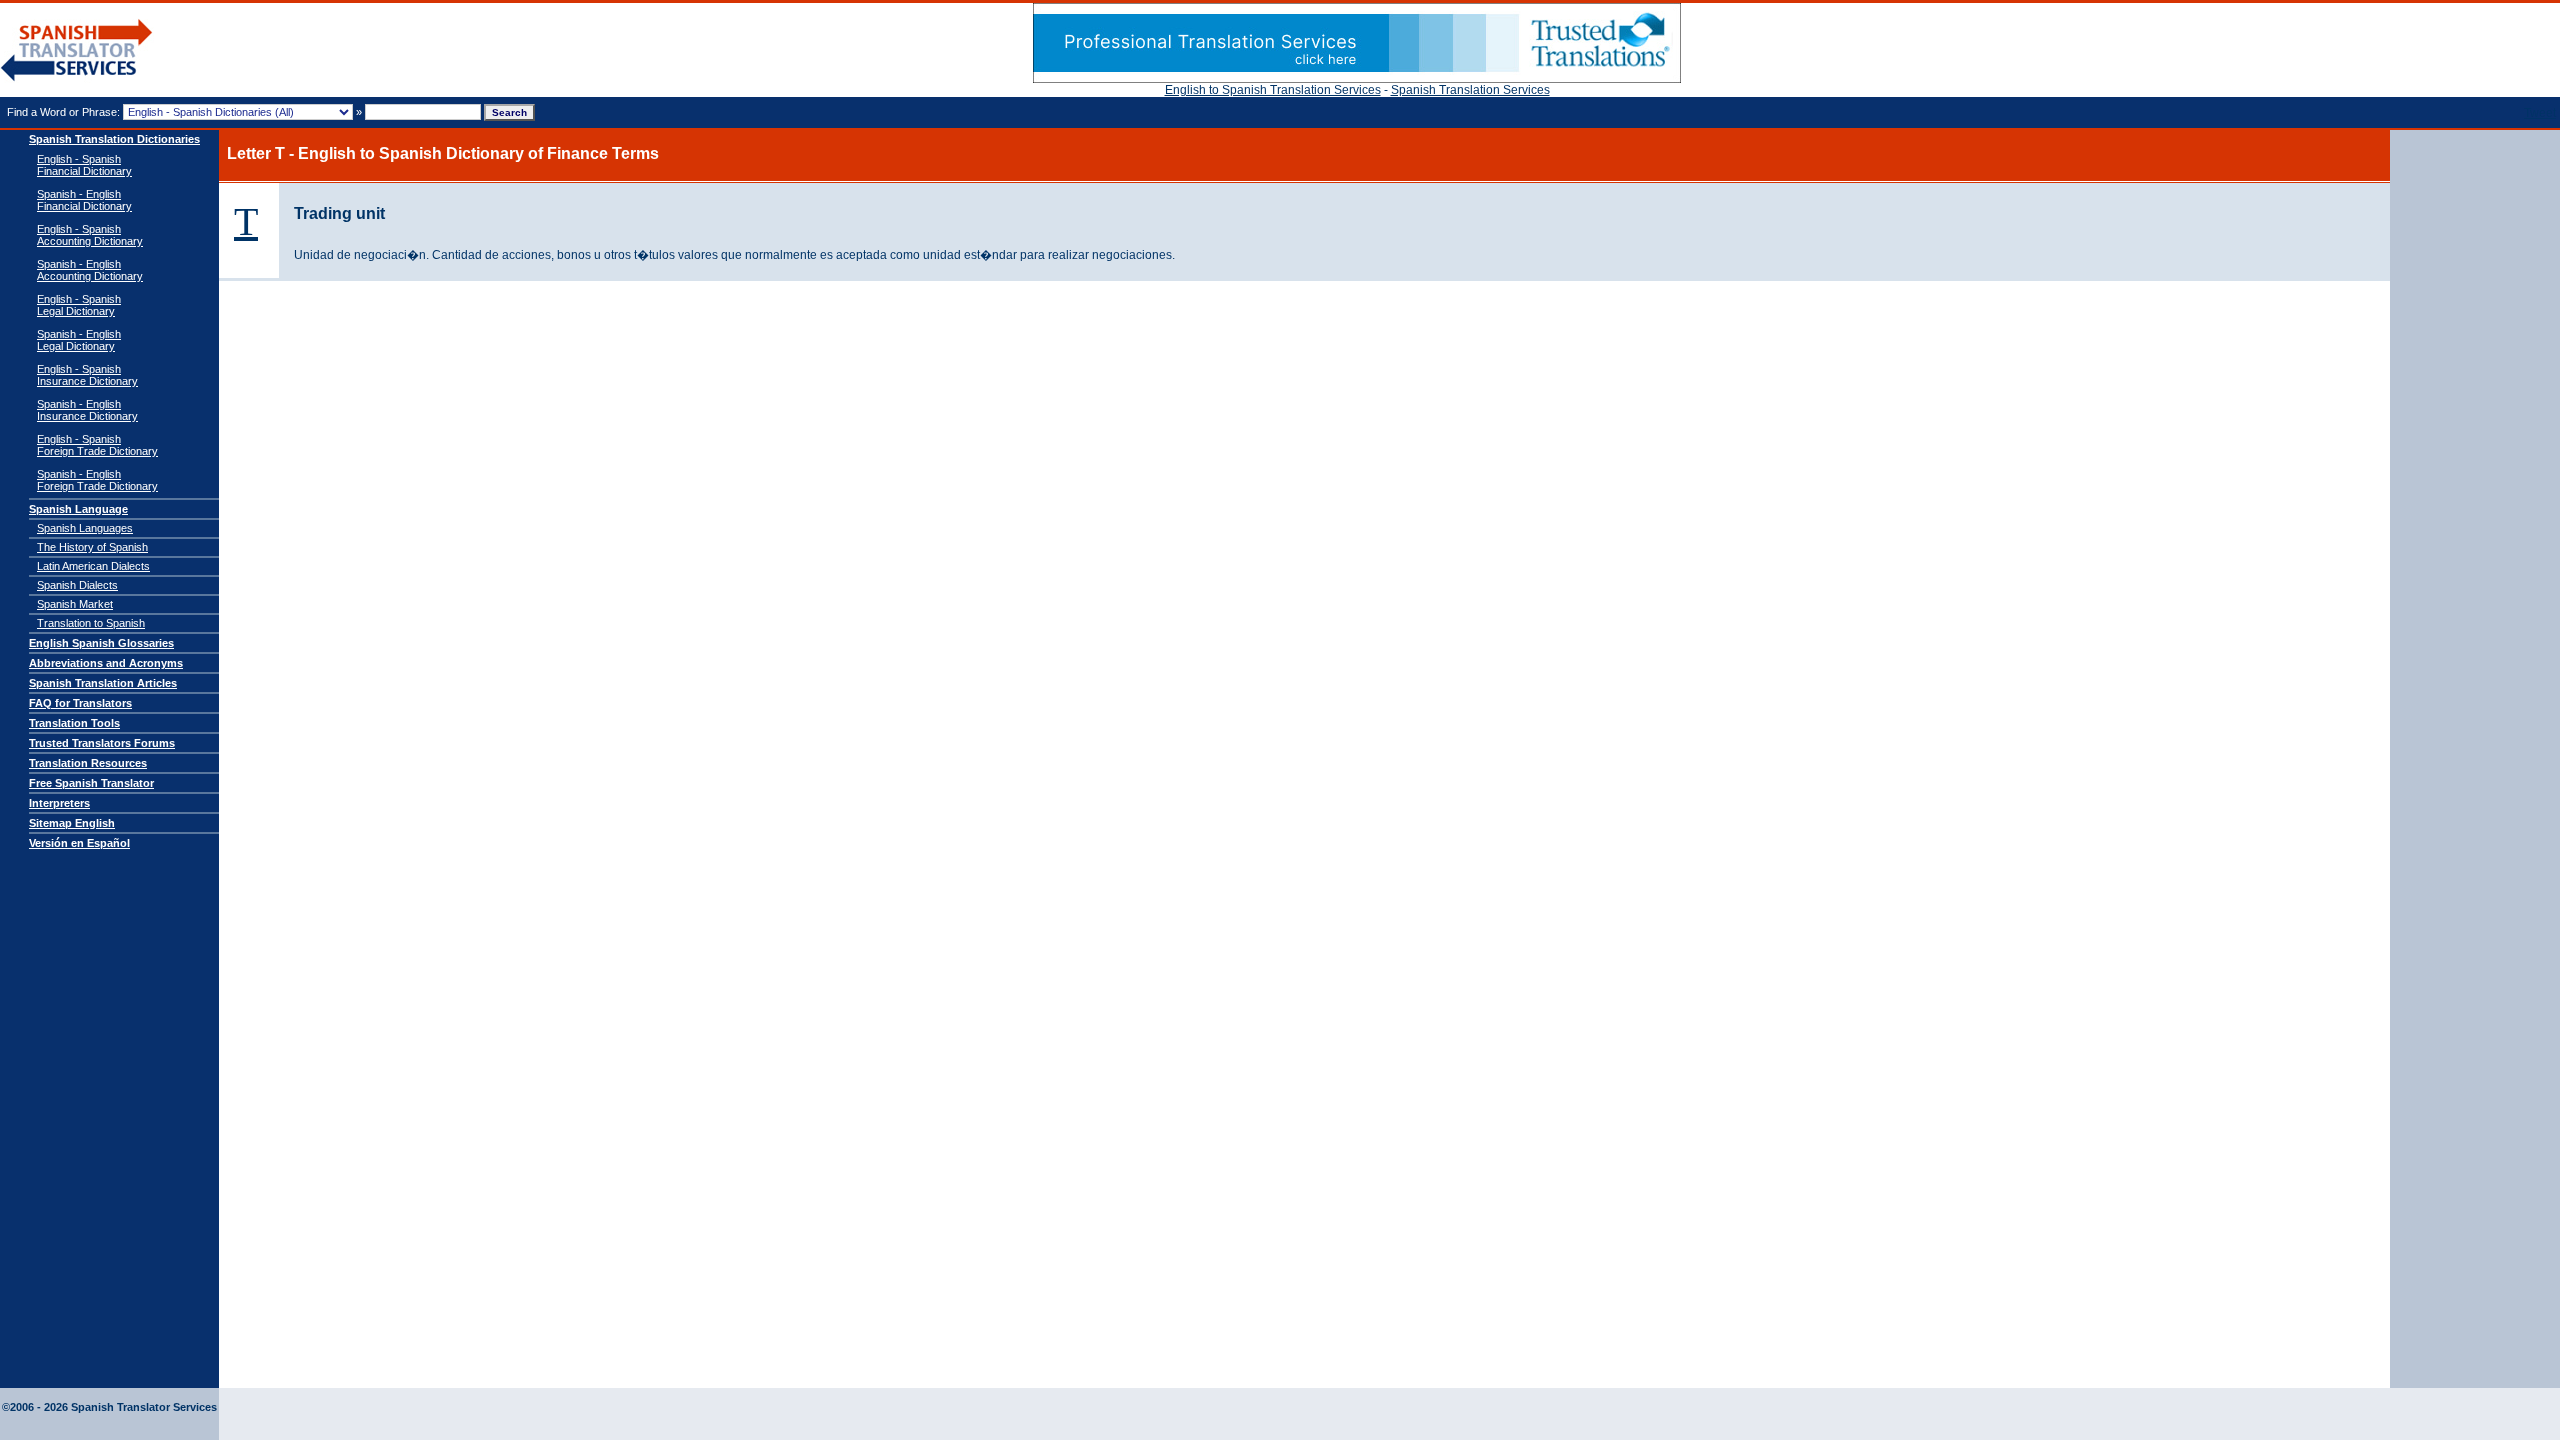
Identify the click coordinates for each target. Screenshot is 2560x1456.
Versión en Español (79, 843)
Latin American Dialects (93, 566)
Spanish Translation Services (1470, 90)
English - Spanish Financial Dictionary (84, 165)
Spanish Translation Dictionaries (114, 139)
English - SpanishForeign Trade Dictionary (97, 445)
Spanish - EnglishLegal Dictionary (79, 340)
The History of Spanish (92, 547)
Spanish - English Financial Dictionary (84, 200)
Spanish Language (78, 509)
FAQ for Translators (80, 703)
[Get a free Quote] (1357, 79)
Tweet (2540, 113)
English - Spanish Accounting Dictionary (90, 235)
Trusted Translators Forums (102, 743)
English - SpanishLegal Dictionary (79, 305)
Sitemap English (72, 823)
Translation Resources (88, 763)
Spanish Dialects (77, 585)
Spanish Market (75, 604)
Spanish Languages (85, 528)
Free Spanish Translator (91, 783)
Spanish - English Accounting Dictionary (90, 270)
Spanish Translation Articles (103, 683)
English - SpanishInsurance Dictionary (87, 375)
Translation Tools (74, 723)
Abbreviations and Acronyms (106, 663)
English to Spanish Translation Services (1273, 90)
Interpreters (59, 803)
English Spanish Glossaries (101, 643)
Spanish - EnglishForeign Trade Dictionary (97, 480)
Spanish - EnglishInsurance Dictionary (87, 410)
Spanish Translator (77, 50)
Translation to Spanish (91, 623)
